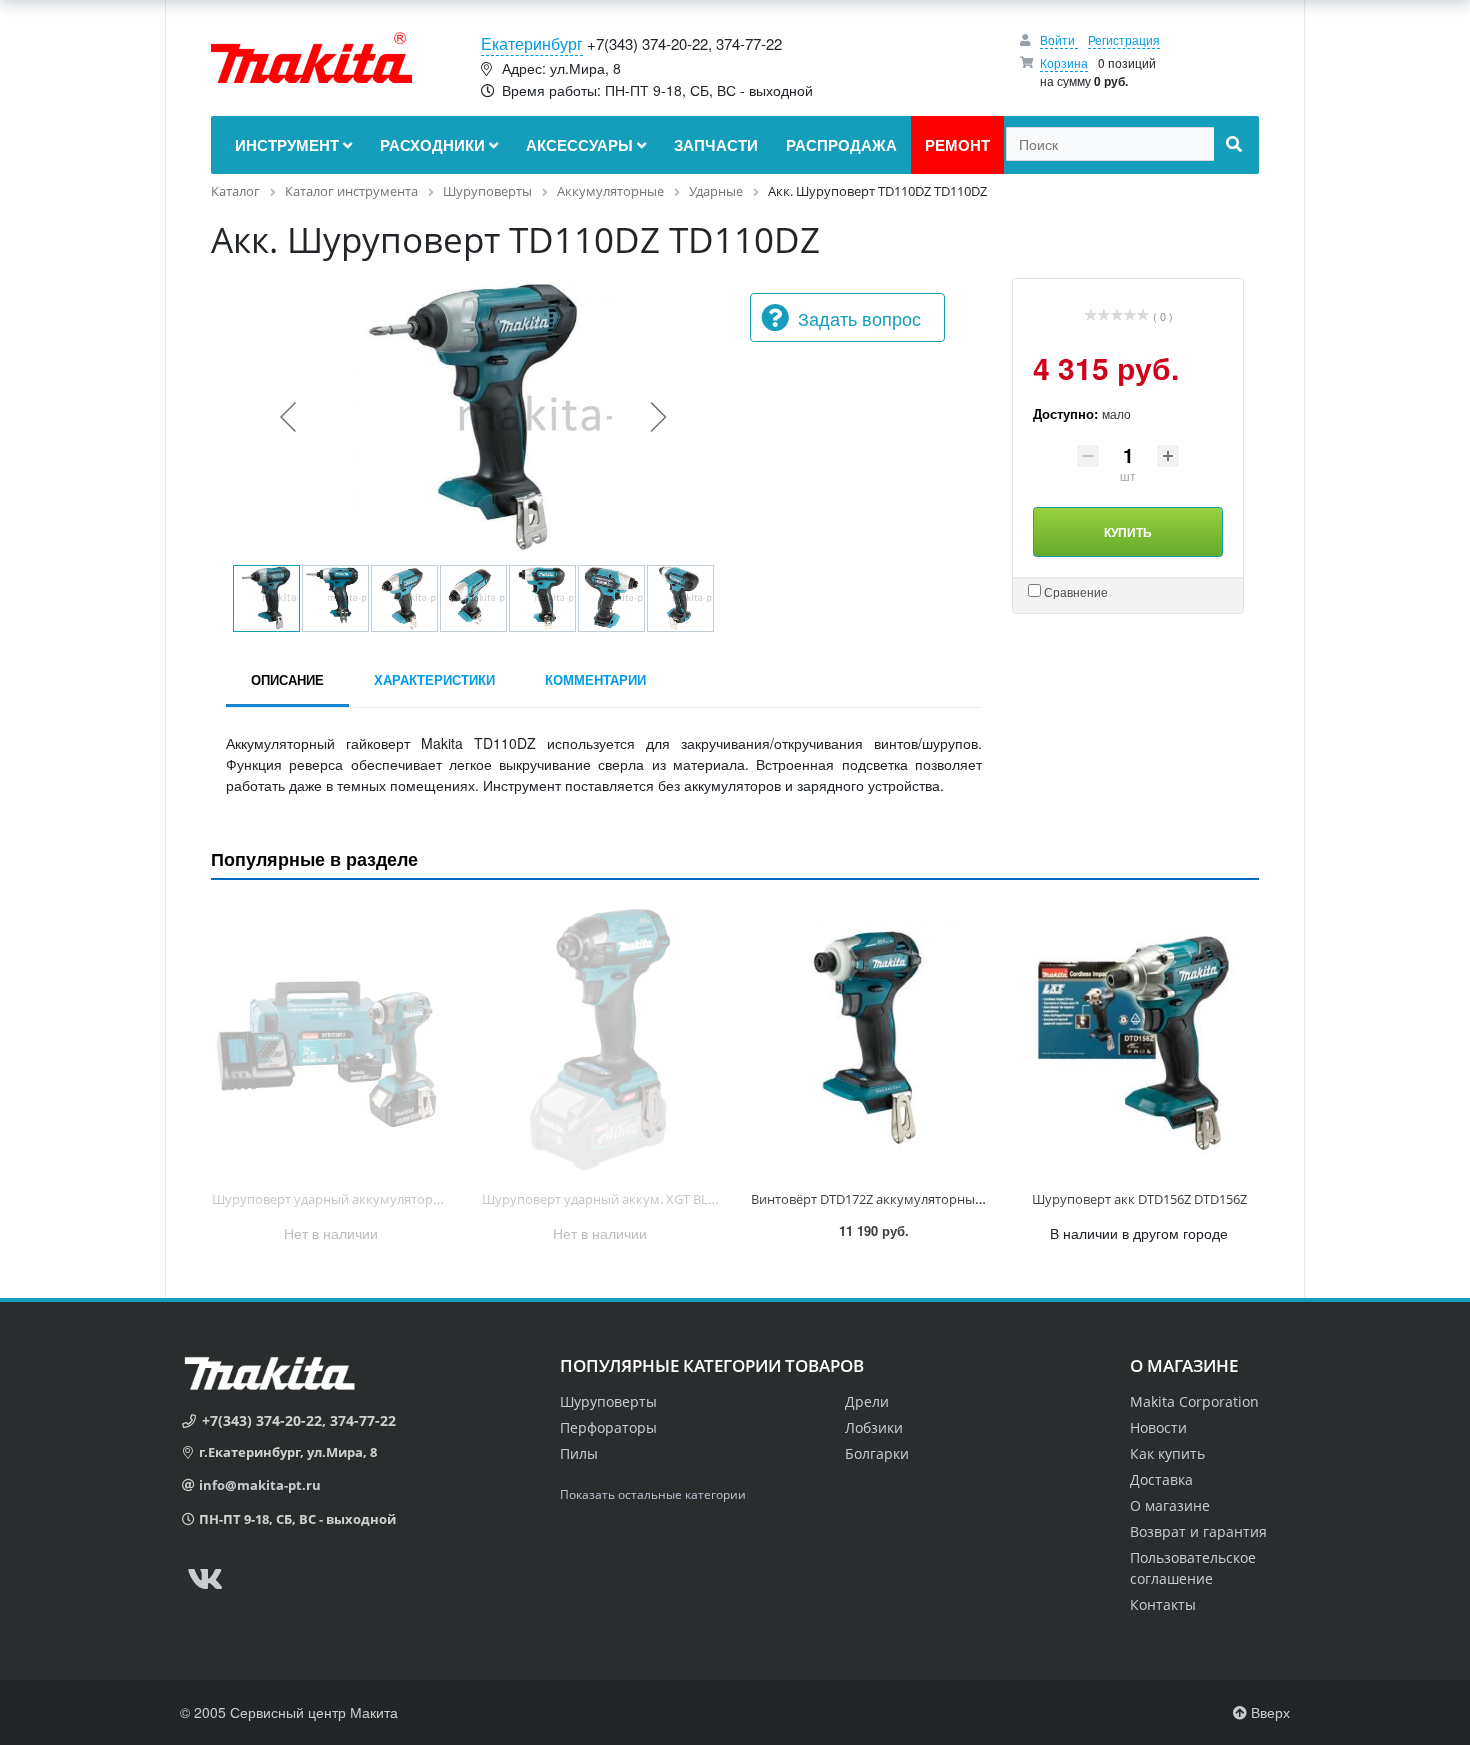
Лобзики (874, 1427)
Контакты (1163, 1604)
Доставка (1161, 1479)
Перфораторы (608, 1427)
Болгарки (877, 1453)
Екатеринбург (532, 43)
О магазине (1170, 1505)
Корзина (1064, 62)
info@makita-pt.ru (260, 1485)
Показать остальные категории (653, 1494)
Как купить (1167, 1453)
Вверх (1268, 1712)
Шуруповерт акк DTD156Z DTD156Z (1139, 1199)
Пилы (579, 1453)
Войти (1059, 39)
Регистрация (1124, 39)
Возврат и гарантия (1198, 1531)
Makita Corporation (1194, 1401)
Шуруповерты (608, 1401)
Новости (1158, 1427)
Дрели (867, 1401)
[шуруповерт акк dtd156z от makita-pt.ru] (1140, 1039)
